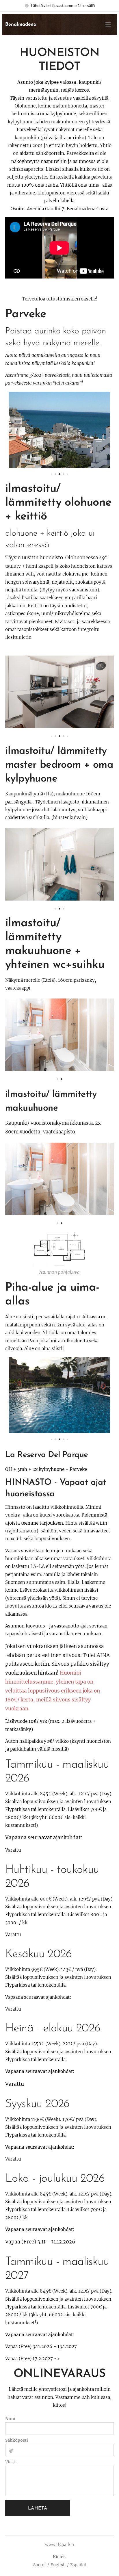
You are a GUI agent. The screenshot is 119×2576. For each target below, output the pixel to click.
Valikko (108, 25)
